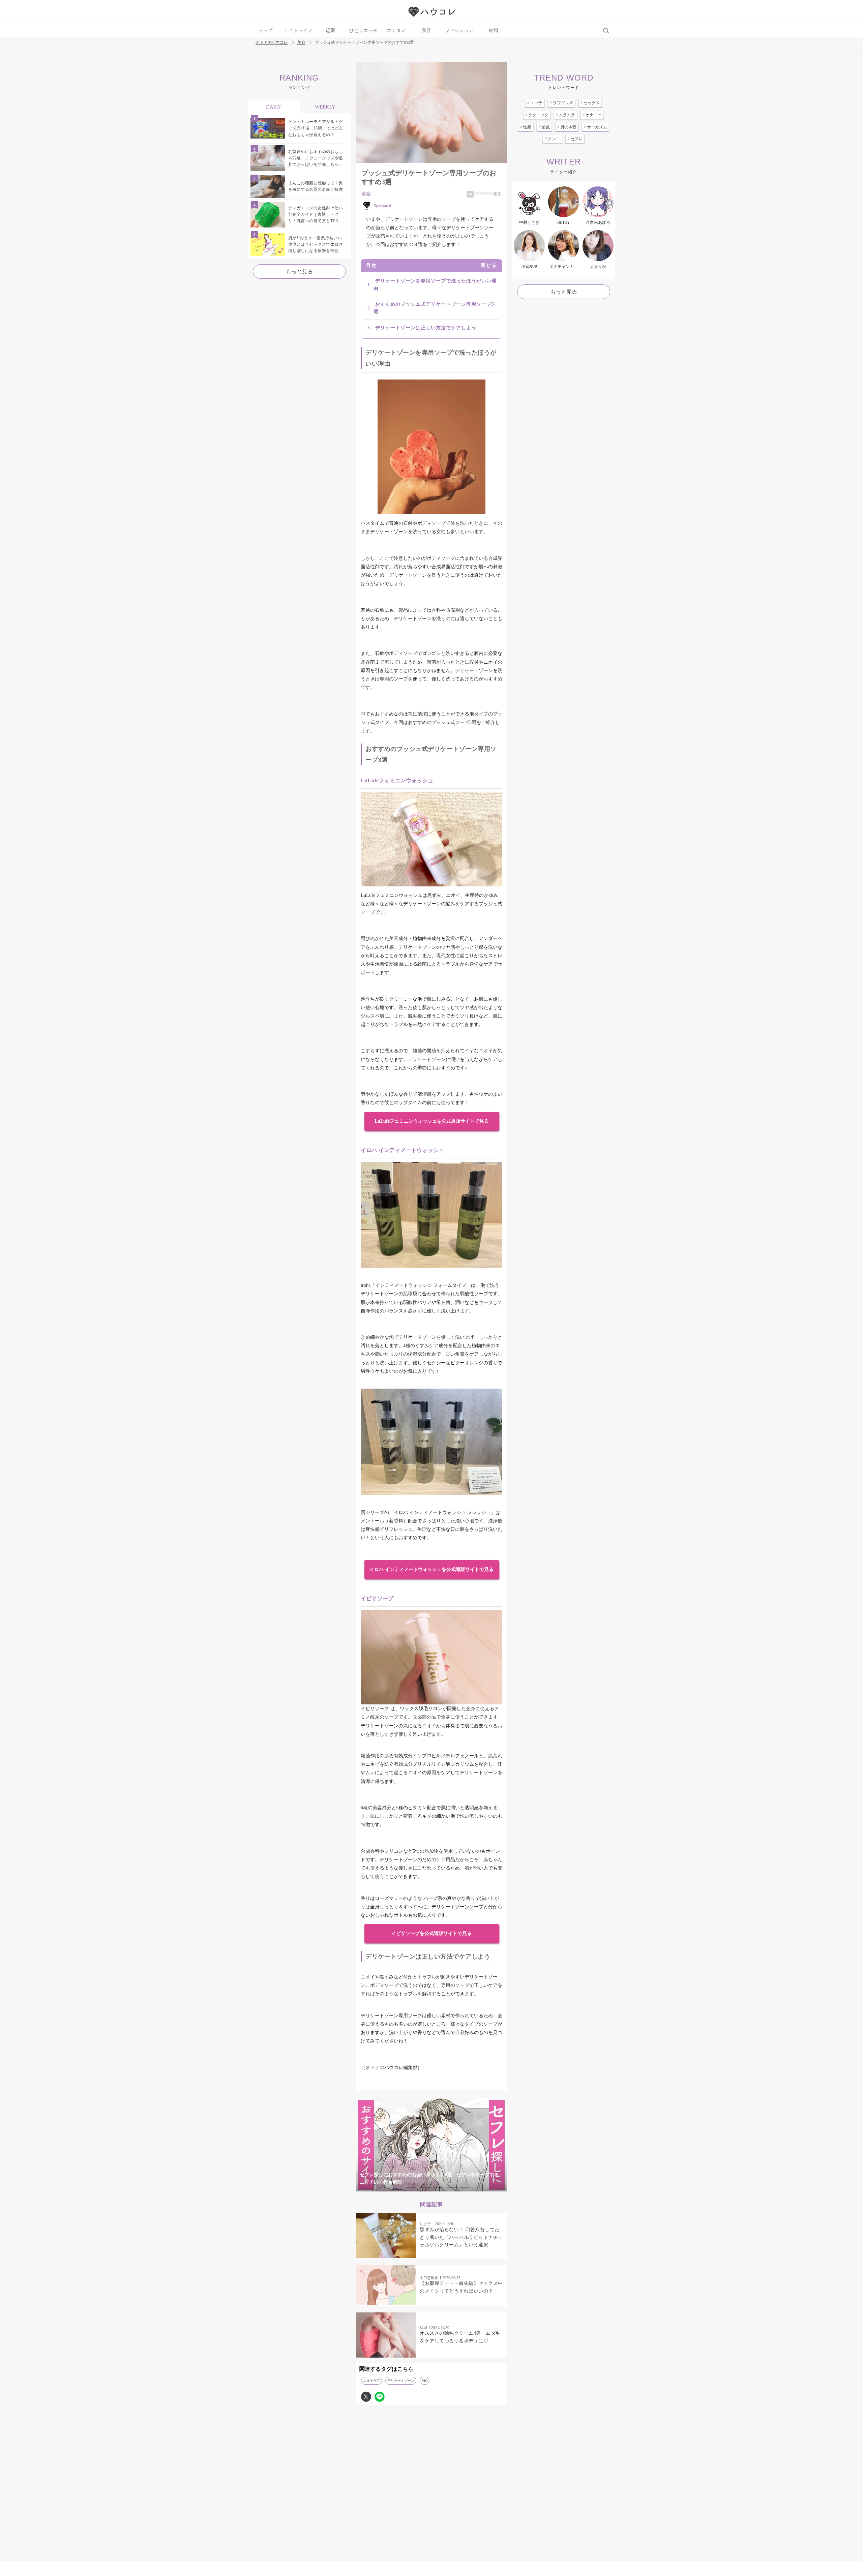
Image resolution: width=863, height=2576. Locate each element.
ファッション (459, 31)
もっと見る (299, 271)
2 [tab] (411, 2188)
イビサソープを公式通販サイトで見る (431, 1933)
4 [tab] (438, 2188)
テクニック (537, 115)
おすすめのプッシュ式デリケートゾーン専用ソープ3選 (434, 308)
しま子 (425, 2224)
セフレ (575, 139)
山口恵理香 (429, 2278)
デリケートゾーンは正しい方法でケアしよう (426, 328)
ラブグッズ (561, 103)
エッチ (535, 103)
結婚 (494, 31)
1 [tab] (398, 2188)
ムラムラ (566, 115)
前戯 (544, 127)
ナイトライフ (298, 31)
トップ (265, 31)
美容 (426, 31)
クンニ (552, 139)
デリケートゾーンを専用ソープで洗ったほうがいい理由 (435, 285)
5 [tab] (452, 2188)
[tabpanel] (431, 2145)
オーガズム (596, 127)
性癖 (526, 127)
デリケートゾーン (401, 2381)
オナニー (592, 115)
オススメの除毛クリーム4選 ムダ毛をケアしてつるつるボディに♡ (460, 2337)
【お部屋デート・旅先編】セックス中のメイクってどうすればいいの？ (461, 2287)
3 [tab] (425, 2188)
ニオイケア (371, 2381)
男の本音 (567, 127)
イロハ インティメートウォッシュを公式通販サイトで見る (431, 1569)
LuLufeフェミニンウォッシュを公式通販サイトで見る (432, 1121)
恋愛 (331, 31)
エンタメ (396, 31)
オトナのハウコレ (272, 43)
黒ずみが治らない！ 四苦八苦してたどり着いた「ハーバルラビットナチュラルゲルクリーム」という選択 (461, 2237)
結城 (423, 2328)
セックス (590, 103)
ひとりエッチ (363, 31)
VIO (425, 2381)
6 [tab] (465, 2188)
